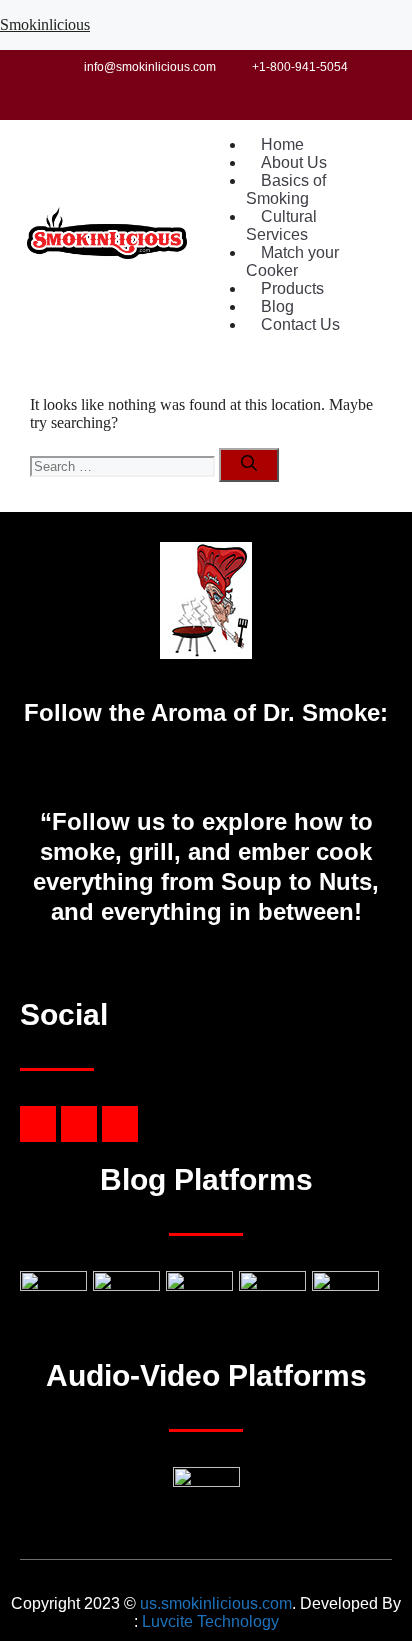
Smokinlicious (45, 24)
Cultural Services (281, 225)
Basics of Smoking (286, 189)
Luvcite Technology (210, 1621)
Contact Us (300, 324)
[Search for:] (124, 465)
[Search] (249, 465)
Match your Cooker (292, 261)
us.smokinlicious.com (216, 1603)
